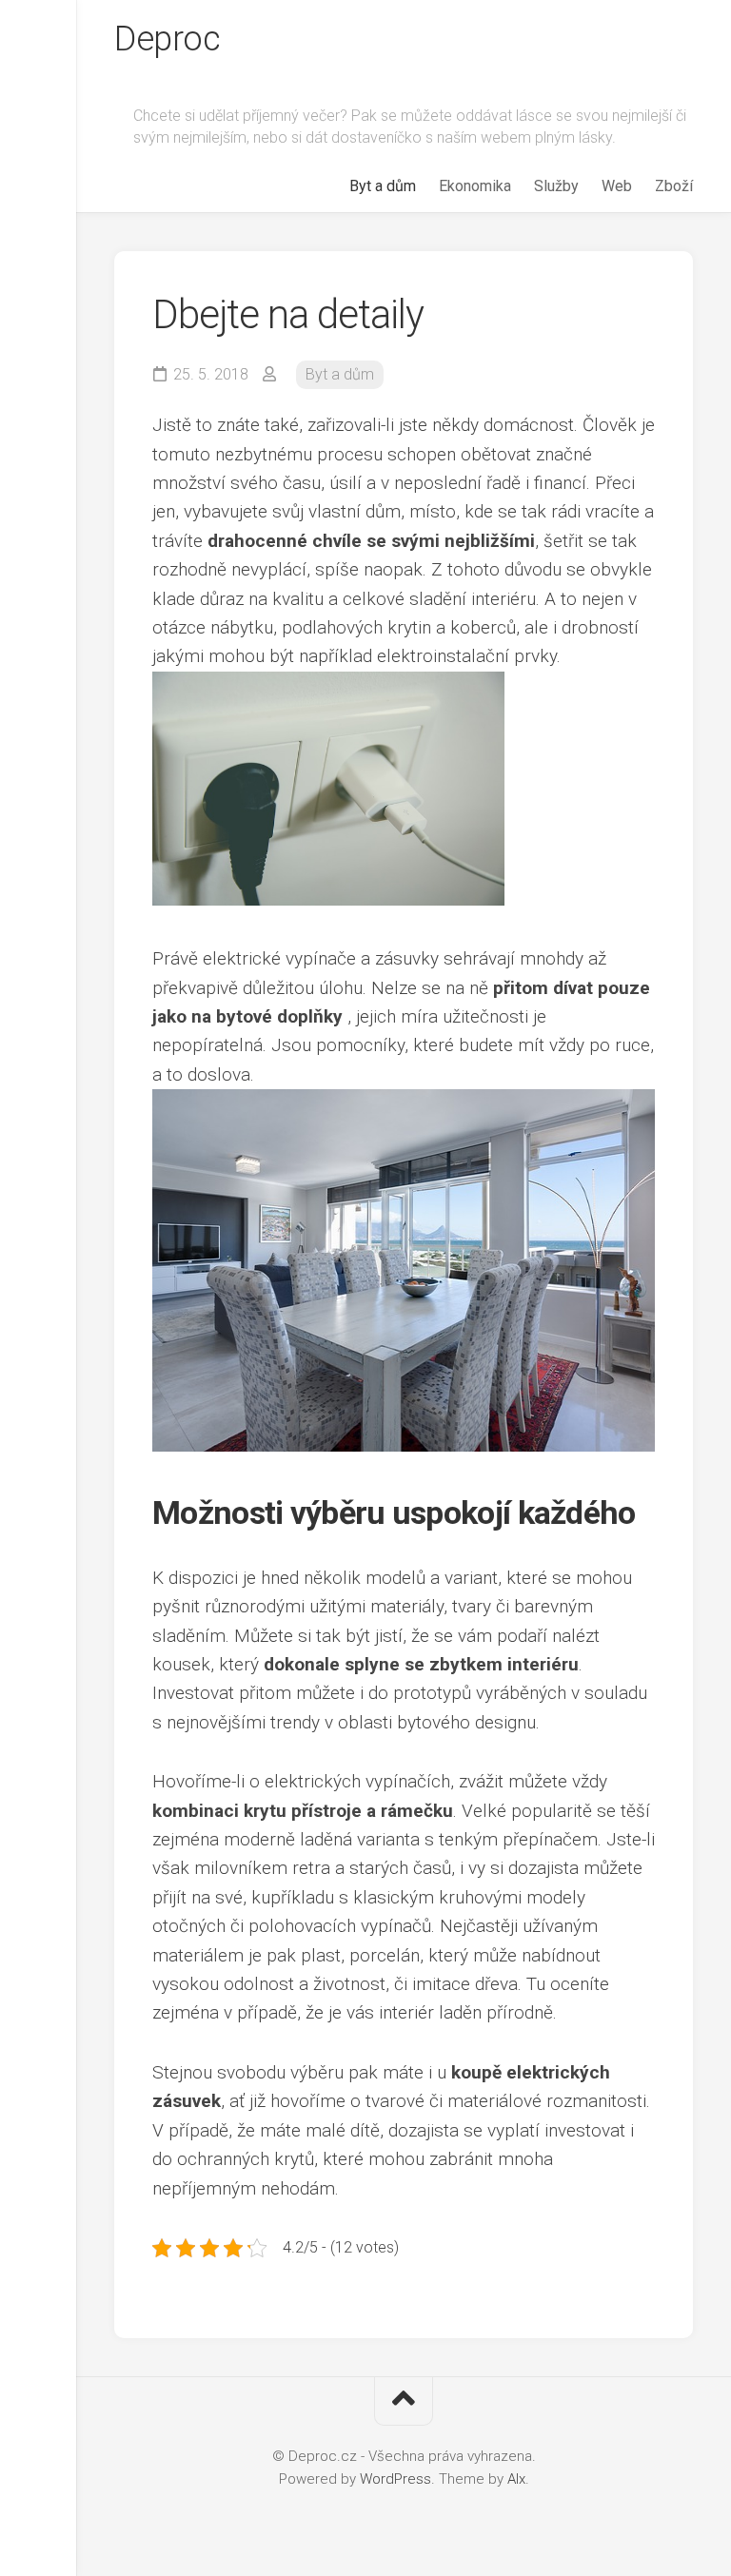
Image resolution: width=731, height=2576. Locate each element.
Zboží (674, 186)
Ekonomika (475, 186)
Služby (556, 186)
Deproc (167, 39)
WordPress (395, 2479)
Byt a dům (383, 186)
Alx (516, 2479)
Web (617, 186)
